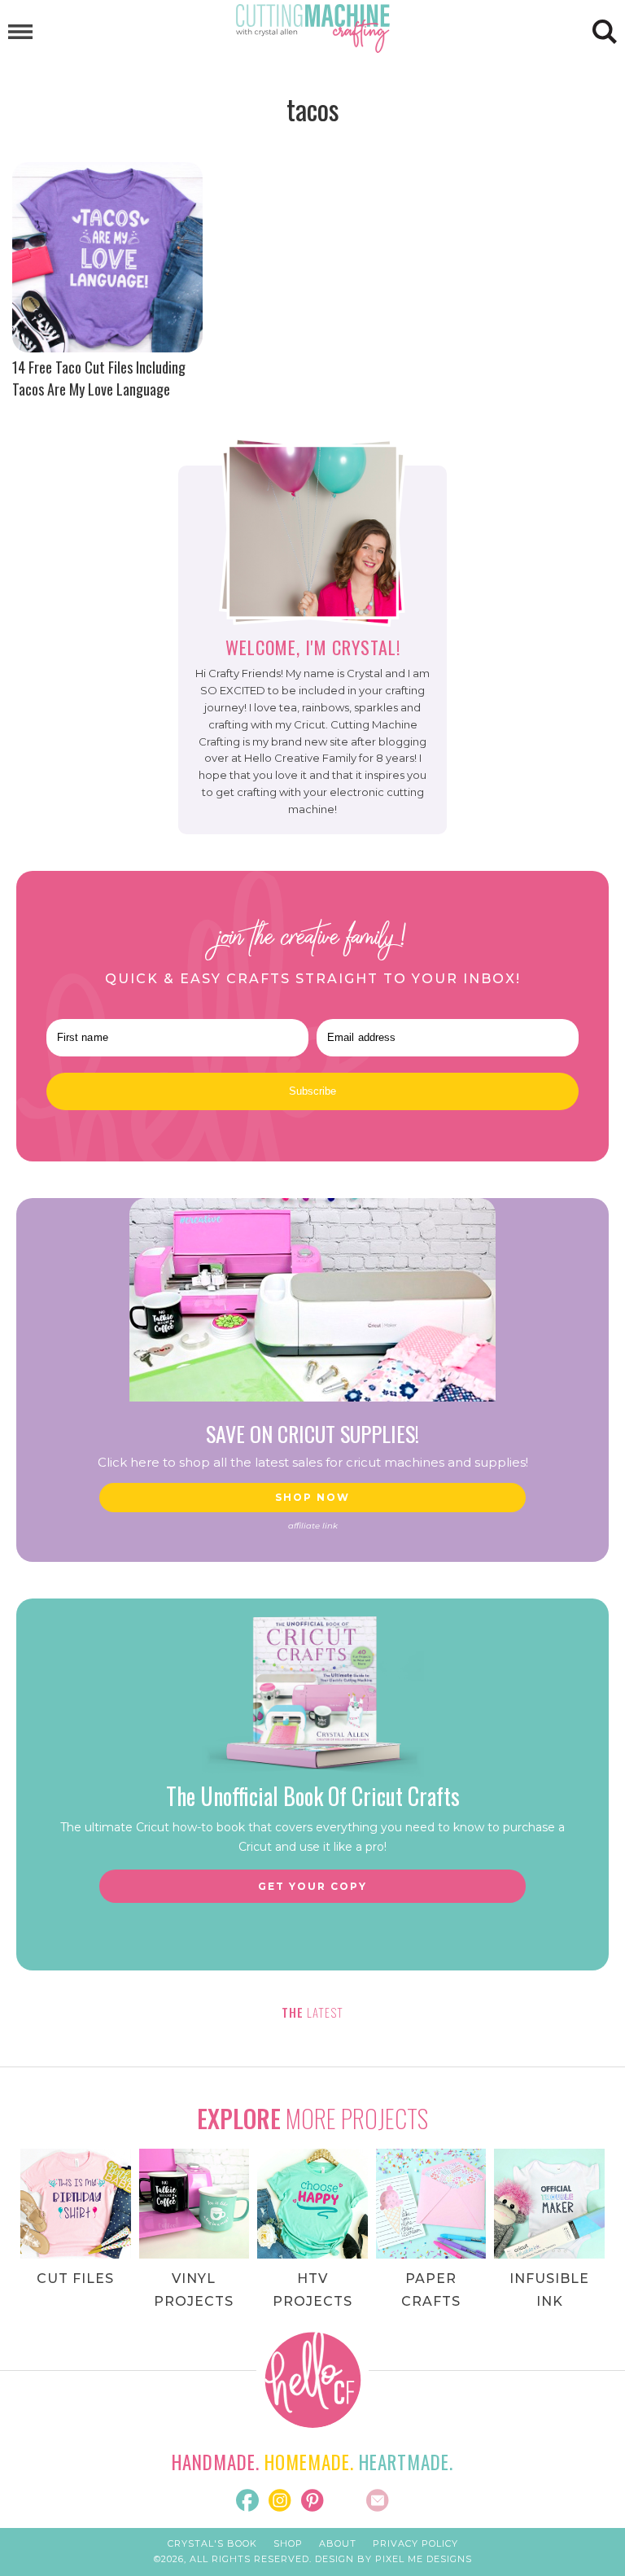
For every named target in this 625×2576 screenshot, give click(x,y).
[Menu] (20, 32)
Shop (288, 2543)
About (338, 2543)
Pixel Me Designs (424, 2559)
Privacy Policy (415, 2543)
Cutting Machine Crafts (312, 28)
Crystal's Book (212, 2543)
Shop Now (312, 1497)
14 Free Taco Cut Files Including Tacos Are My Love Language (99, 378)
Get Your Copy (312, 1886)
